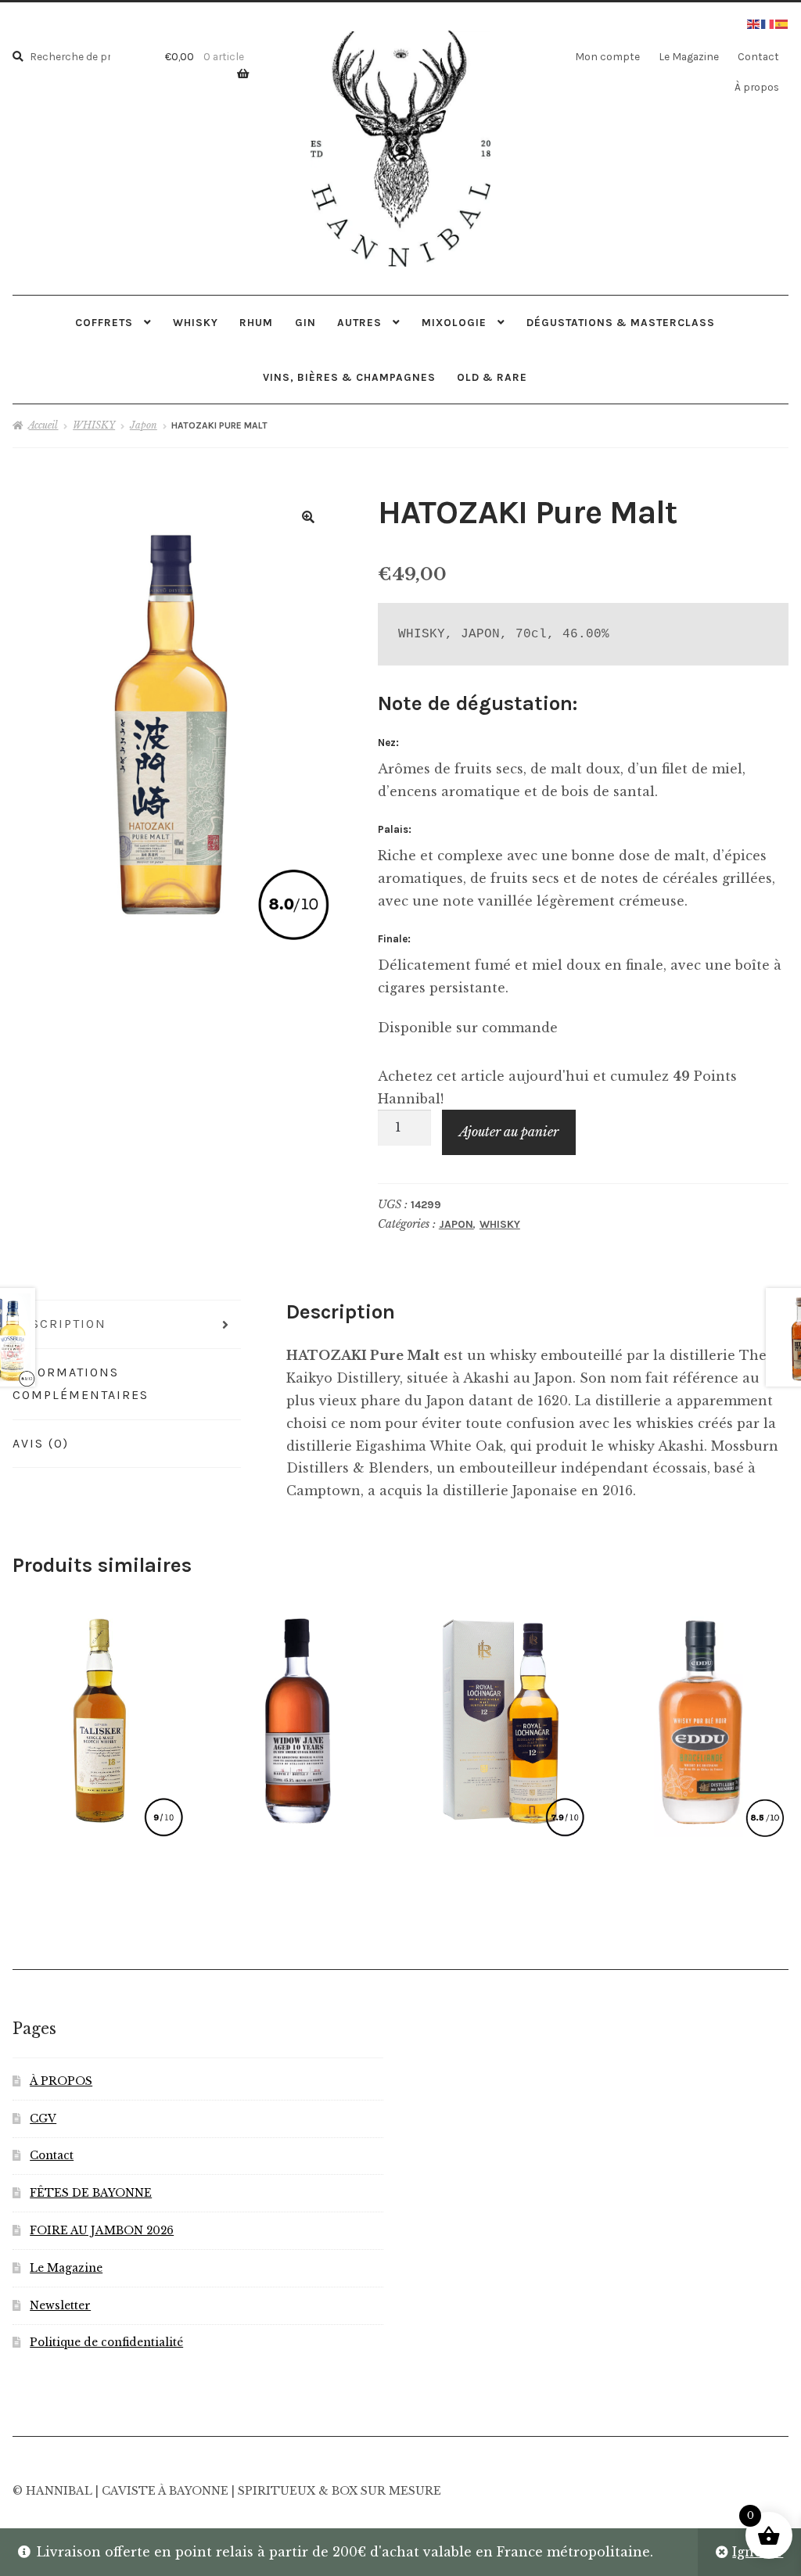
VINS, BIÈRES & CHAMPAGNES (349, 377)
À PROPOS (61, 2081)
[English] (754, 23)
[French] (768, 23)
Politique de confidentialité (106, 2343)
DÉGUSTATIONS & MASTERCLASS (621, 322)
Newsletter (60, 2306)
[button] (308, 517)
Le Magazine (689, 56)
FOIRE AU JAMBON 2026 (102, 2231)
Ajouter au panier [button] (299, 1717)
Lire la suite (98, 1717)
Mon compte (607, 56)
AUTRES (359, 322)
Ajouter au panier (509, 1132)
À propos (757, 87)
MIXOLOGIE (454, 322)
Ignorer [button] (758, 2552)
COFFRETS (104, 322)
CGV (43, 2119)
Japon (144, 425)
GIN (305, 322)
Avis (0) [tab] (41, 1443)
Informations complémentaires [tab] (81, 1383)
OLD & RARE (492, 377)
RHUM (256, 322)
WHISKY (196, 322)
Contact (758, 56)
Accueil (43, 425)
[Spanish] (782, 23)
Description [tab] (59, 1324)
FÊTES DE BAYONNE (91, 2193)
